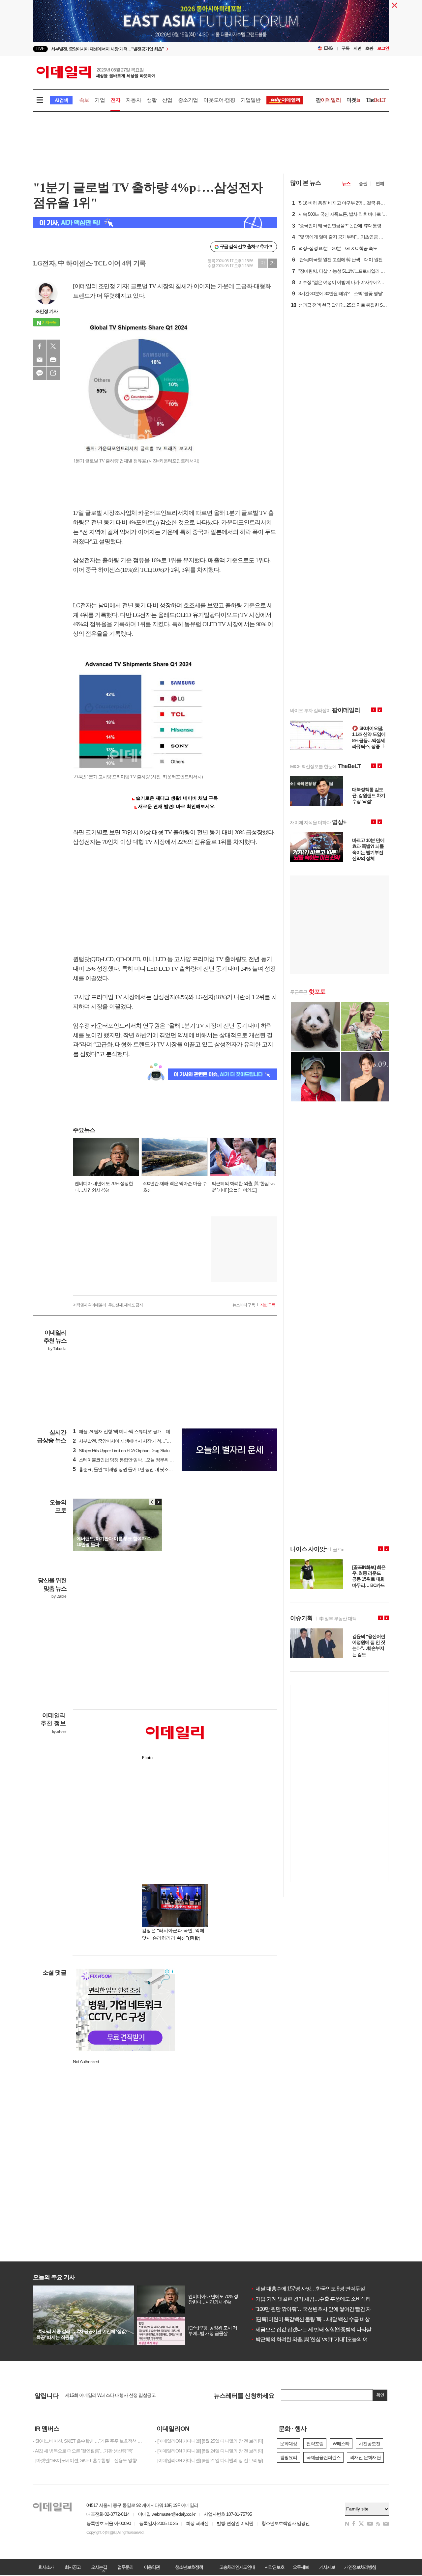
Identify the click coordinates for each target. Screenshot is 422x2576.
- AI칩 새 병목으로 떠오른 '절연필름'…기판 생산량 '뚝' (83, 2451)
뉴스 (346, 183)
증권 (363, 183)
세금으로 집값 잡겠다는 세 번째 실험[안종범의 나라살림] (314, 2329)
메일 (40, 360)
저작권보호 (274, 2567)
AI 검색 (61, 100)
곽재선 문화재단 (365, 2457)
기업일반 (251, 100)
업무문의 (125, 2567)
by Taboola (57, 1349)
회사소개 (46, 2567)
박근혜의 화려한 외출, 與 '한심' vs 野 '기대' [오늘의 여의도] (315, 2339)
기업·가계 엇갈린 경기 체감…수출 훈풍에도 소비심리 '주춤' (317, 2299)
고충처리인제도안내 (237, 2567)
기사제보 (327, 2567)
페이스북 (40, 346)
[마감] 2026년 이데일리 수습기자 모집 (100, 2395)
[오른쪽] (158, 1502)
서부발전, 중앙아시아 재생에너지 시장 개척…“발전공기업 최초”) (136, 1441)
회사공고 (73, 2567)
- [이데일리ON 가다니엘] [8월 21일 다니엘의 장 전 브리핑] (209, 2460)
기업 (100, 100)
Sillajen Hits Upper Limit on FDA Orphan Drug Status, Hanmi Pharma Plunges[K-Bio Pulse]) (156, 1451)
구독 (346, 48)
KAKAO (40, 373)
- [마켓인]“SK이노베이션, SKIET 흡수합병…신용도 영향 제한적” (89, 2460)
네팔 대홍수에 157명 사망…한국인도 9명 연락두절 (308, 2289)
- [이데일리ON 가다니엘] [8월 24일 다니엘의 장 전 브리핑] (209, 2451)
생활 (152, 100)
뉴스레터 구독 (244, 1305)
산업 (167, 100)
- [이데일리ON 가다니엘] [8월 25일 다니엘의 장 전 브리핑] (209, 2441)
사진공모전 (369, 2444)
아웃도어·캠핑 (219, 100)
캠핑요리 (288, 2457)
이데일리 (96, 72)
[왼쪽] (152, 1502)
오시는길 (99, 2567)
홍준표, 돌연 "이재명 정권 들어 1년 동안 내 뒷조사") (124, 1469)
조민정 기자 (46, 311)
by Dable (59, 1596)
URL (53, 373)
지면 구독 (268, 1305)
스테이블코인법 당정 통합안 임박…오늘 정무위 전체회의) (130, 1460)
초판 (369, 48)
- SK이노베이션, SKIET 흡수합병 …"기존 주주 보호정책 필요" (89, 2441)
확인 (380, 2395)
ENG (329, 48)
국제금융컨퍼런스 (323, 2457)
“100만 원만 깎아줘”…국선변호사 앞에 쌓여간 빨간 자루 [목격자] (322, 2309)
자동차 (134, 100)
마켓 (353, 100)
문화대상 (288, 2444)
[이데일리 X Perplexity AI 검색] (155, 222)
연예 (380, 183)
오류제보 (301, 2567)
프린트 (53, 360)
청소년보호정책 (189, 2567)
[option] (157, 49)
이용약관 (152, 2567)
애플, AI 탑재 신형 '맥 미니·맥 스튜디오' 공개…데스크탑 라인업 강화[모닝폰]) (148, 1431)
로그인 (383, 48)
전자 (115, 100)
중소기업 (188, 100)
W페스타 (341, 2444)
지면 (357, 48)
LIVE (40, 49)
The (376, 100)
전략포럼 (315, 2444)
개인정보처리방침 (360, 2567)
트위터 (53, 346)
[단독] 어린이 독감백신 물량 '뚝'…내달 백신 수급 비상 (310, 2319)
